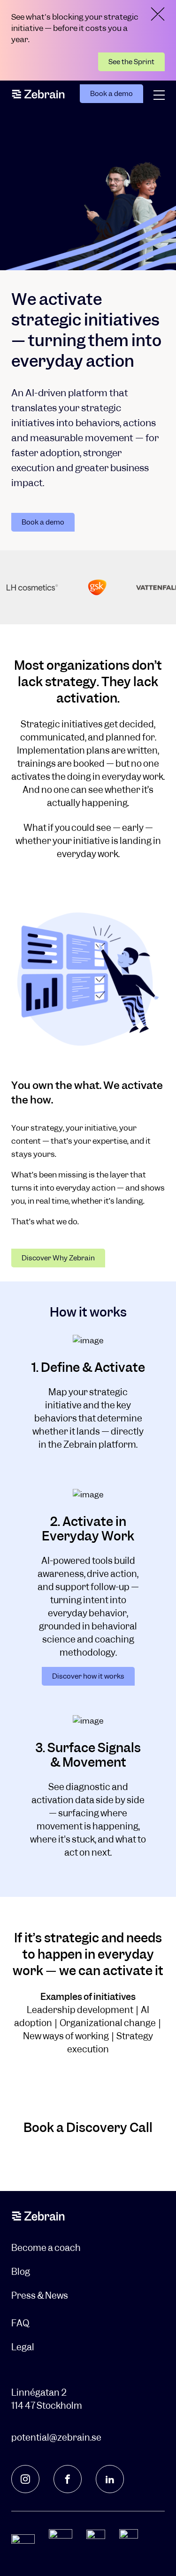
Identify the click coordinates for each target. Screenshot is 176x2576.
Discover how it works (88, 1676)
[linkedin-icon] (110, 2479)
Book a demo (111, 94)
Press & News (40, 2296)
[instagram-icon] (25, 2479)
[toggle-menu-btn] (159, 95)
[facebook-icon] (68, 2479)
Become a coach (46, 2248)
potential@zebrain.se (56, 2438)
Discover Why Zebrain (58, 1258)
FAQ (20, 2323)
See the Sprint (131, 62)
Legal (23, 2347)
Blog (21, 2272)
